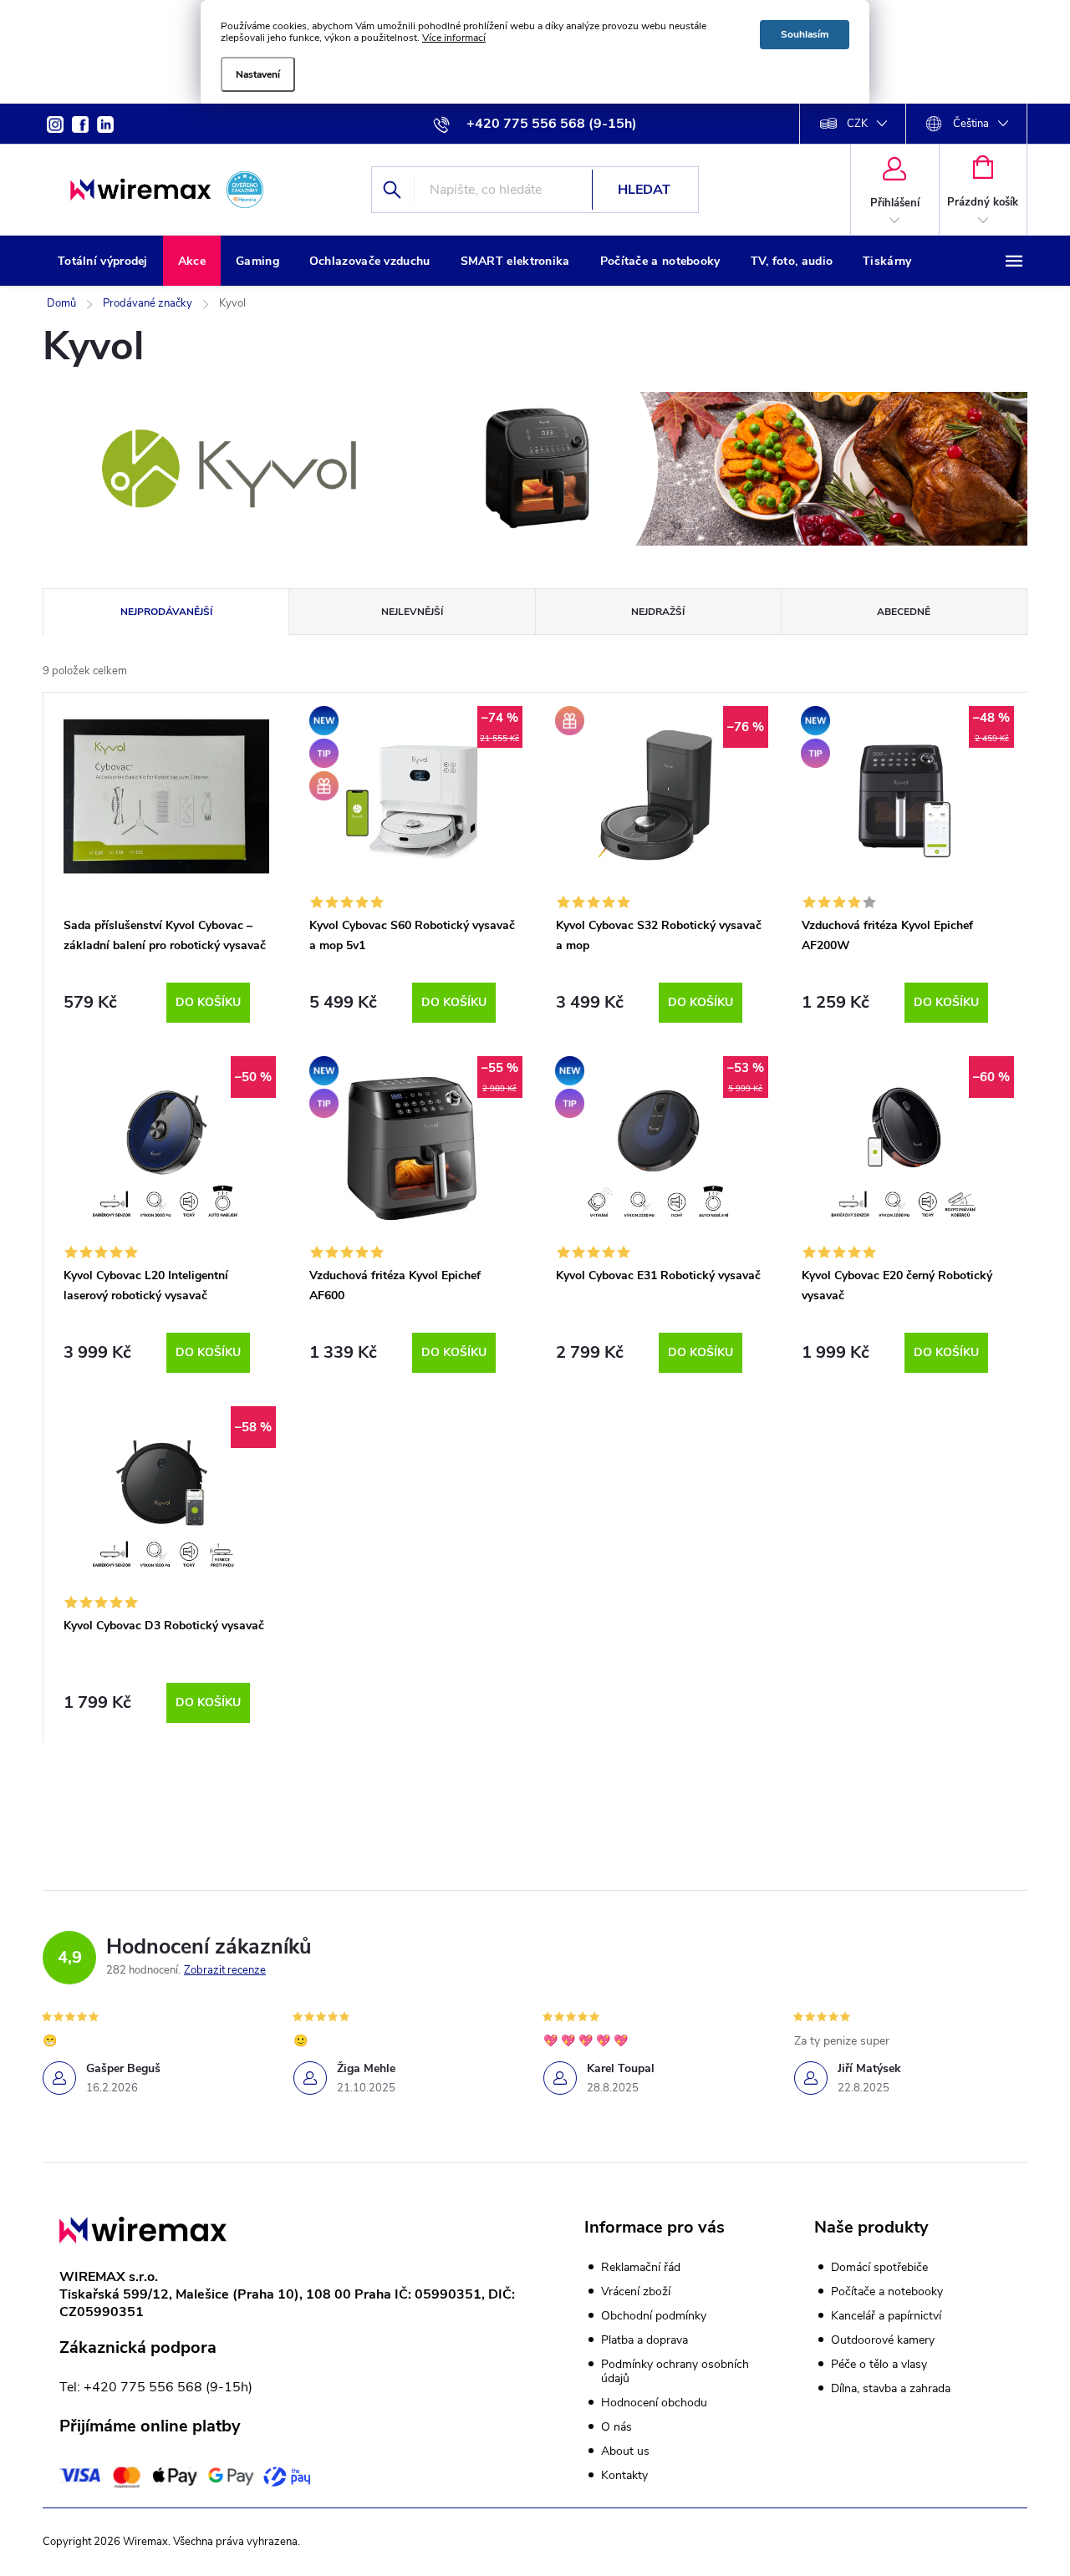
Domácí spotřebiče (879, 2268)
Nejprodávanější (166, 612)
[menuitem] (103, 262)
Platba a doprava (645, 2340)
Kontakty (624, 2475)
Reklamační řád (641, 2267)
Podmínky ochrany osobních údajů (675, 2371)
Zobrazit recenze (225, 1970)
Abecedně (904, 612)
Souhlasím (805, 34)
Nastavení (258, 74)
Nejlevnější (412, 612)
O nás (617, 2427)
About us (625, 2451)
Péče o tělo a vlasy (879, 2365)
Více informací (454, 38)
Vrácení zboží (636, 2291)
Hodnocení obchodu (654, 2403)
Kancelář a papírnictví (886, 2316)
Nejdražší (658, 612)
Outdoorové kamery (883, 2340)
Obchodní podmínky (654, 2316)
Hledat (644, 190)
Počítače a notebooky (887, 2292)
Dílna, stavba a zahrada (891, 2389)
